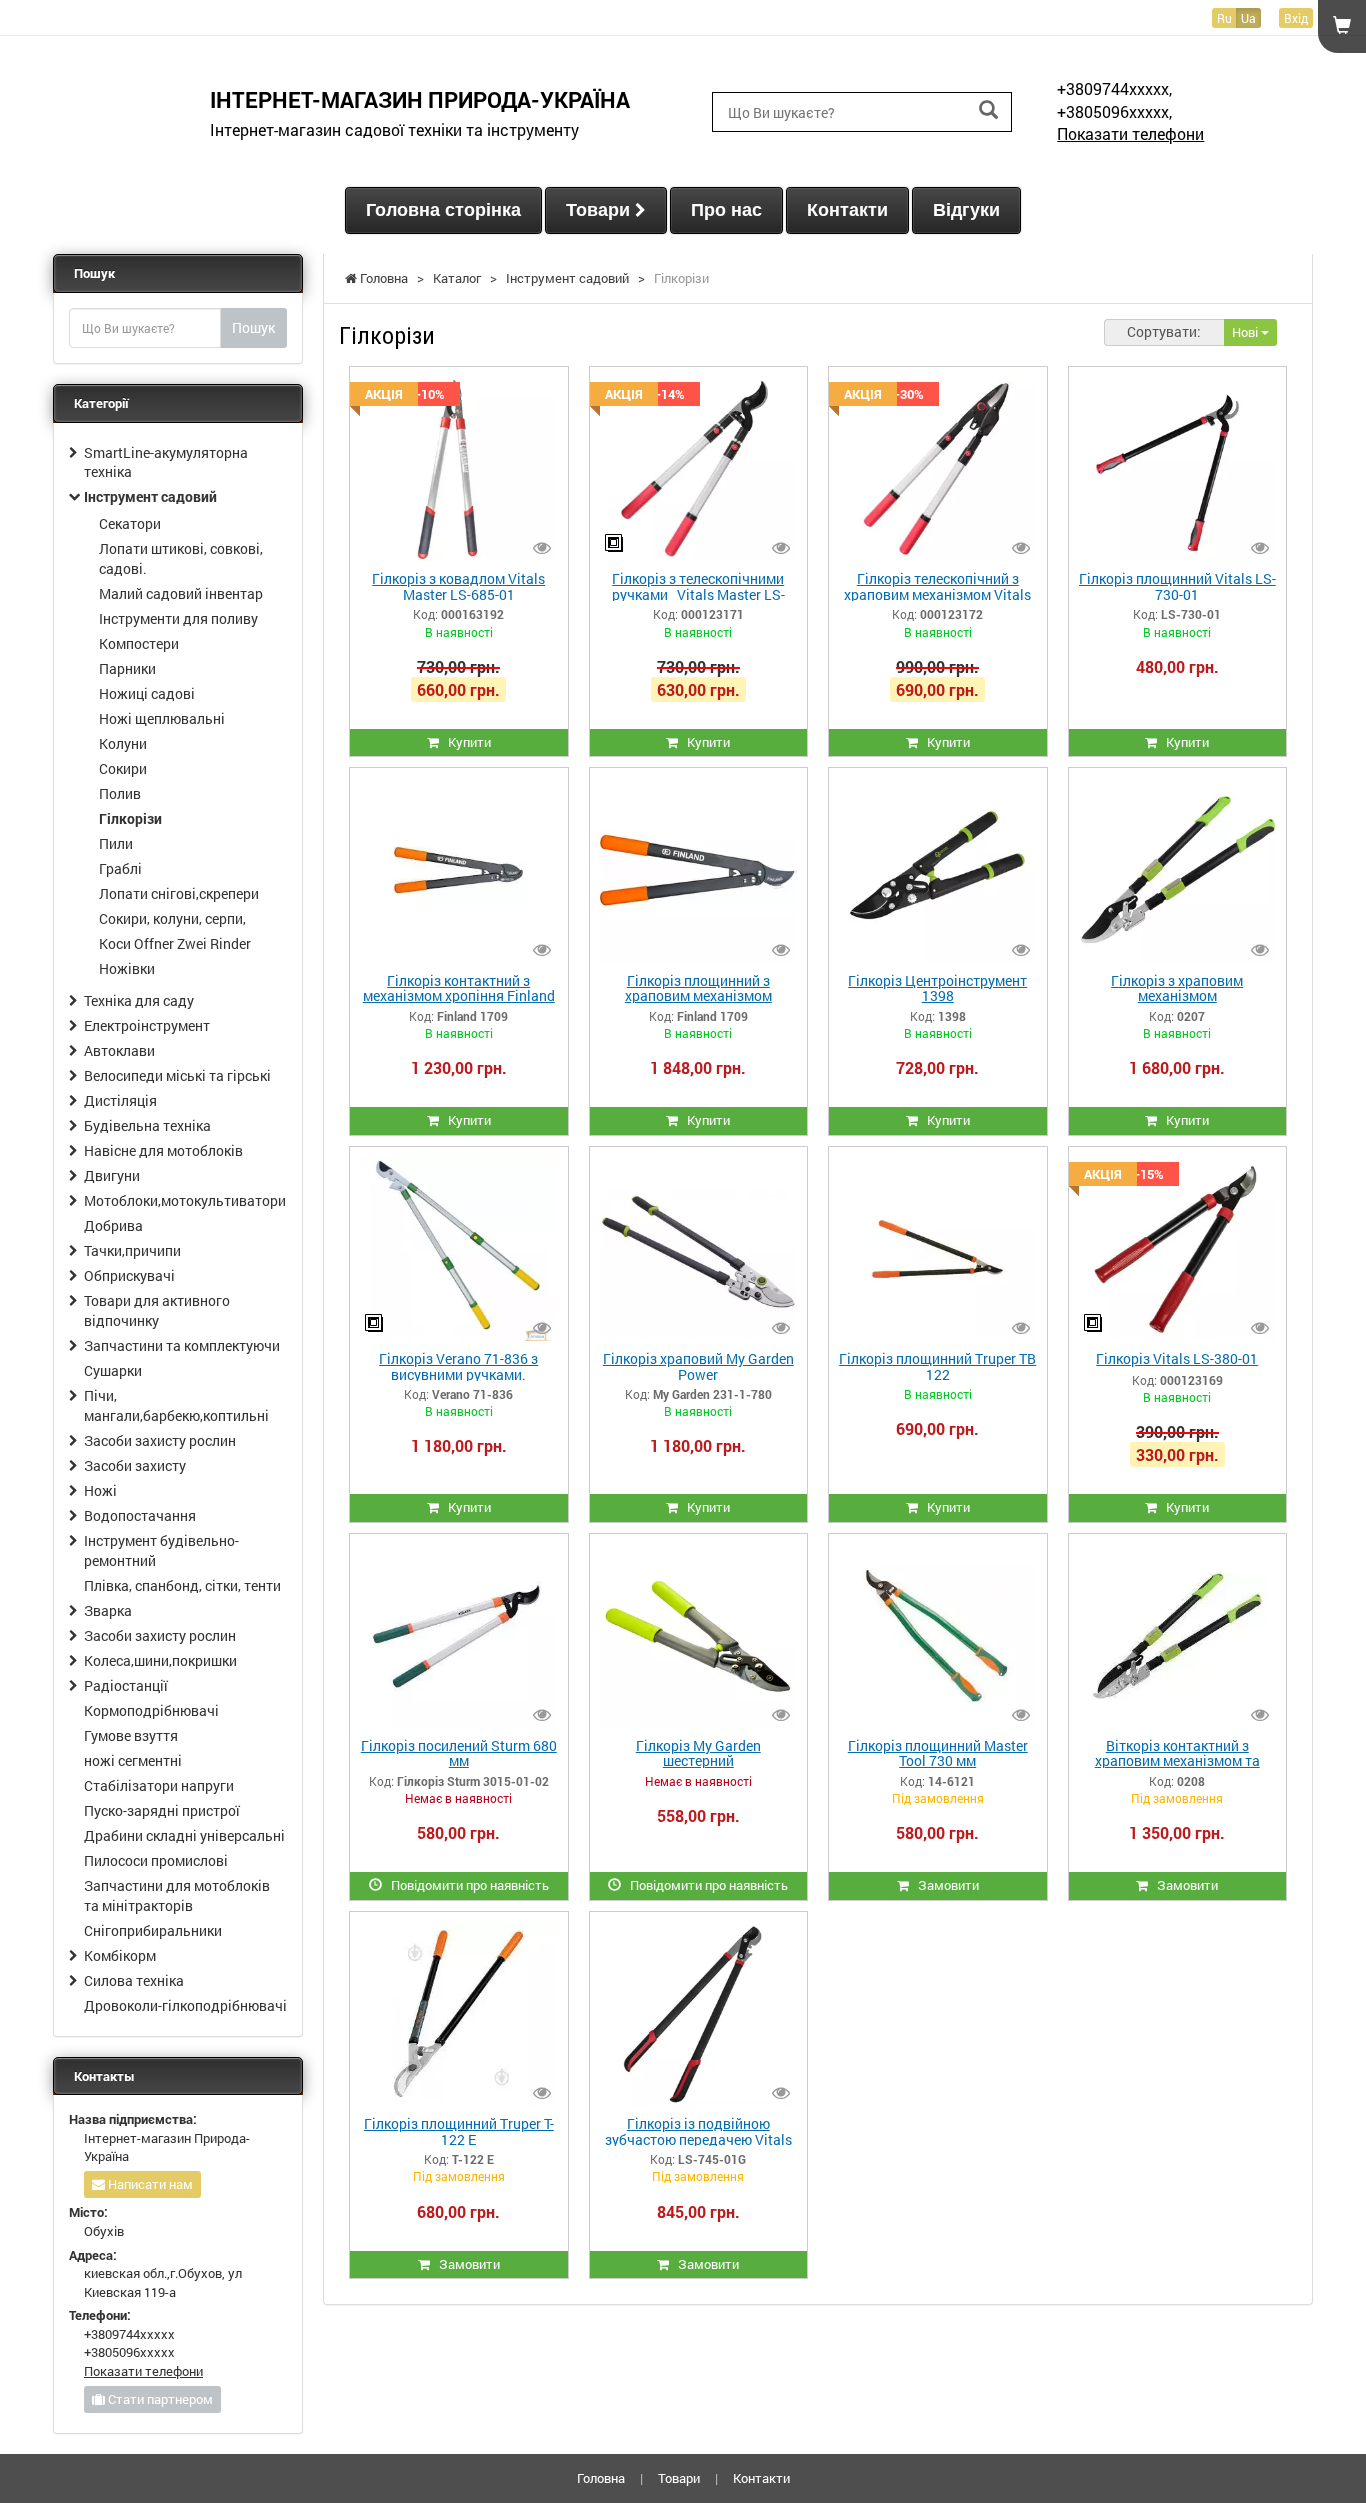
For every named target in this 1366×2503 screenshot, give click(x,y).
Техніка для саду (139, 1000)
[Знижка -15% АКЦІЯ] (1177, 1247)
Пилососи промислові (156, 1860)
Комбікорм (120, 1955)
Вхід (1296, 18)
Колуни (123, 743)
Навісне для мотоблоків (163, 1150)
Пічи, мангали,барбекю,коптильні (176, 1405)
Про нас (726, 210)
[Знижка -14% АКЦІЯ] (698, 468)
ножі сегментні (133, 1760)
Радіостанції (126, 1685)
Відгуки (966, 210)
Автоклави (119, 1050)
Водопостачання (140, 1515)
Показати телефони (1130, 133)
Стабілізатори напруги (159, 1785)
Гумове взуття (131, 1735)
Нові (1246, 332)
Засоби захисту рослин (160, 1440)
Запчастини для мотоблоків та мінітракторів (177, 1895)
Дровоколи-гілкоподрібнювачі (185, 2005)
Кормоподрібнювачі (151, 1710)
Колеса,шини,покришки (160, 1660)
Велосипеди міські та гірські (177, 1075)
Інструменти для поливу (178, 618)
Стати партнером (159, 2399)
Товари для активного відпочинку (157, 1310)
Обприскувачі (129, 1275)
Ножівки (127, 968)
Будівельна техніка (147, 1125)
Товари (600, 210)
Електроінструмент (147, 1025)
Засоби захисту (135, 1465)
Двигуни (112, 1175)
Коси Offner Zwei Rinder (175, 943)
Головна (601, 2478)
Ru (1224, 18)
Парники (127, 668)
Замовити (944, 1885)
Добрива (113, 1225)
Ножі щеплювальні (162, 718)
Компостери (139, 643)
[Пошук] (988, 110)
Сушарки (113, 1370)
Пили (116, 843)
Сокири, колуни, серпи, (172, 918)
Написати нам (149, 2184)
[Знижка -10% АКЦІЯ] (458, 468)
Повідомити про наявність (465, 1885)
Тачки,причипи (132, 1250)
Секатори (130, 523)
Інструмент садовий (150, 496)
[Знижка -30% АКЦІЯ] (937, 468)
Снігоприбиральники (153, 1930)
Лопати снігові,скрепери (179, 893)
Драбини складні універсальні (184, 1835)
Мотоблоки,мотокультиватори (185, 1200)
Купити (465, 742)
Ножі (100, 1490)
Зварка (108, 1610)
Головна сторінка (443, 210)
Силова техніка (134, 1980)
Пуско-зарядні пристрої (162, 1810)
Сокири (123, 768)
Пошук (253, 327)
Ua (1248, 18)
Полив (120, 793)
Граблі (120, 868)
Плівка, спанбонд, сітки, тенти (182, 1585)
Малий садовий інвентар (181, 593)
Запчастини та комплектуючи (182, 1345)
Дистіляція (120, 1100)
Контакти (847, 210)
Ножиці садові (147, 693)
